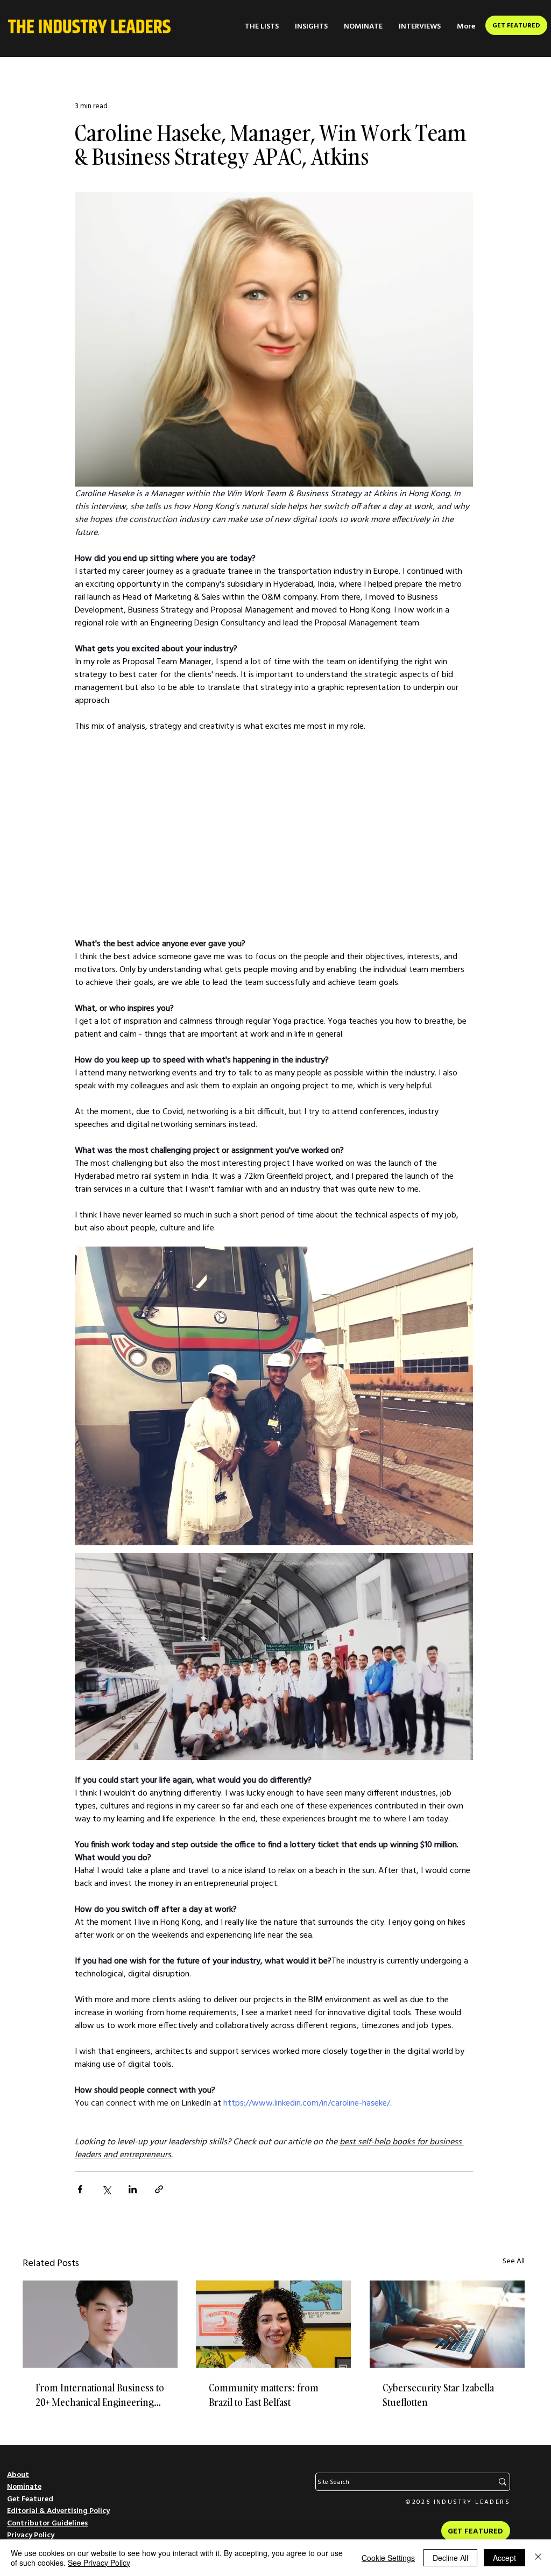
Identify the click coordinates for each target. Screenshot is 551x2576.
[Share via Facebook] (80, 2189)
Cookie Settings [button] (388, 2558)
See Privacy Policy (99, 2563)
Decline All (450, 2558)
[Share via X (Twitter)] (106, 2189)
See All (514, 2261)
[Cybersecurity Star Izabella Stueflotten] (447, 2324)
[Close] (538, 2558)
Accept (504, 2558)
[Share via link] (159, 2189)
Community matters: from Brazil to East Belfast (264, 2395)
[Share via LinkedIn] (133, 2189)
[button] (262, 26)
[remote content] (274, 834)
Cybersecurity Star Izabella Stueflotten (438, 2395)
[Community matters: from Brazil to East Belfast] (273, 2324)
